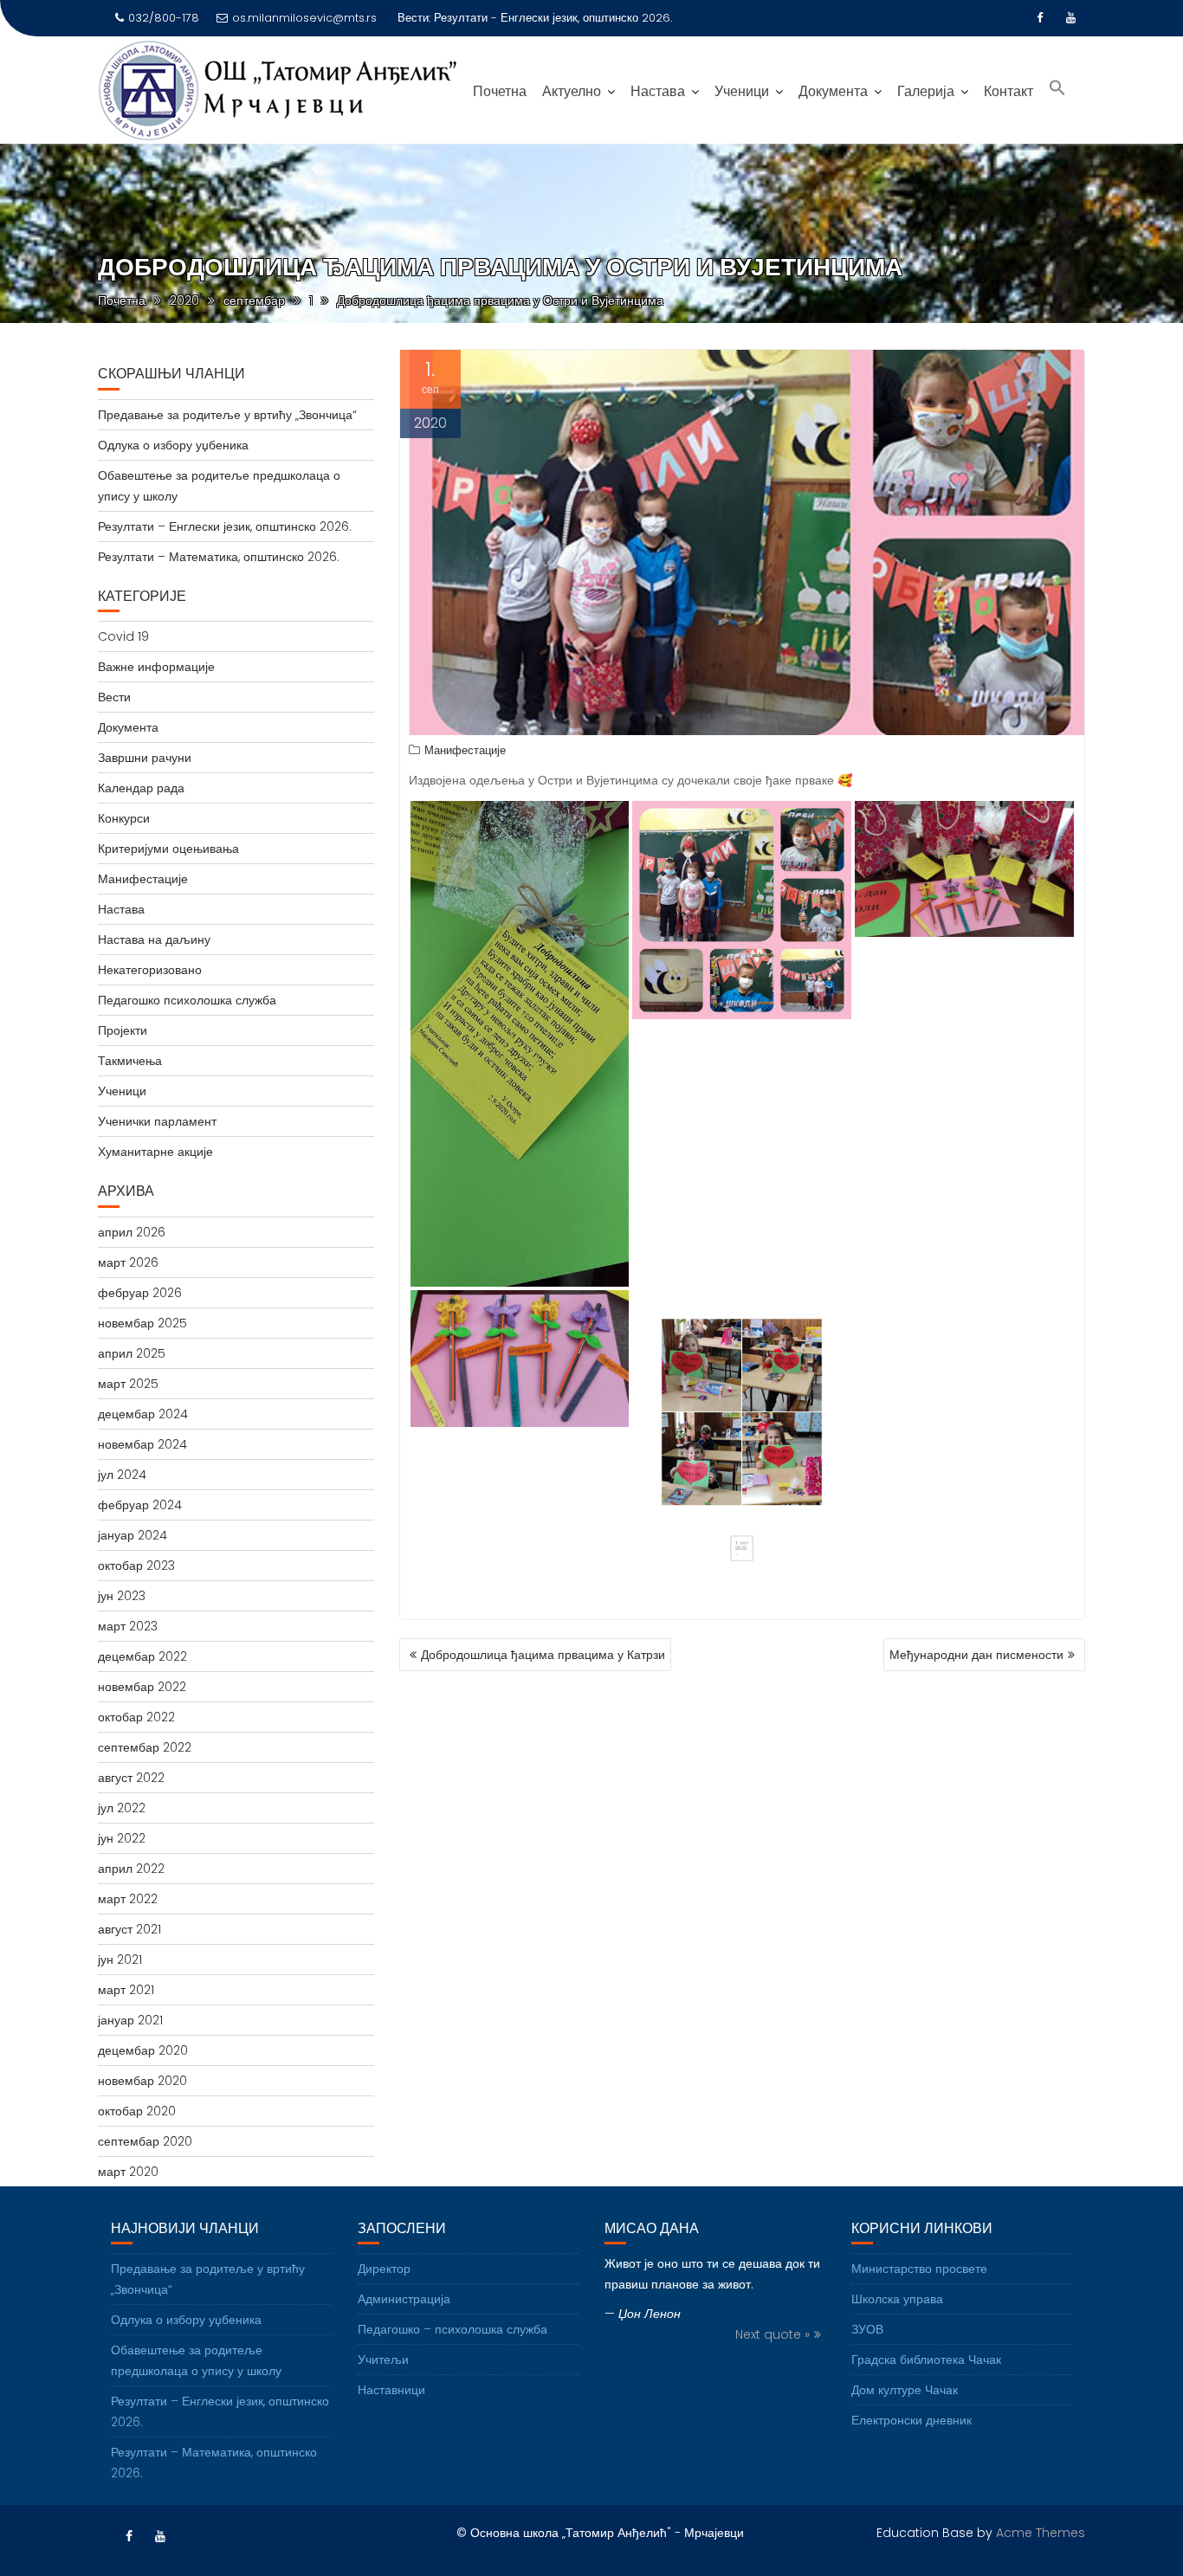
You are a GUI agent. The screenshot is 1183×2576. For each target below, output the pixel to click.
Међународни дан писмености (976, 1655)
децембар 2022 (142, 1656)
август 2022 (131, 1778)
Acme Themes (1041, 2533)
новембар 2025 (142, 1323)
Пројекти (123, 1030)
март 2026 (128, 1262)
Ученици (742, 91)
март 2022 (128, 1899)
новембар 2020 (142, 2081)
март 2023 (128, 1626)
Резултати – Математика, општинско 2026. (219, 557)
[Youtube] (1071, 18)
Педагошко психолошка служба (187, 1000)
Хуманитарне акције (155, 1152)
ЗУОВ (867, 2329)
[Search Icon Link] (1057, 90)
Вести (114, 697)
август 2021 (129, 1929)
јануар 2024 (133, 1535)
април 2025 (132, 1353)
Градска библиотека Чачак (926, 2360)
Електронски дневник (911, 2420)
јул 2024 (122, 1475)
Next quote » (773, 2334)
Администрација (404, 2299)
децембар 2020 (143, 2050)
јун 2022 (122, 1838)
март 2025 (128, 1384)
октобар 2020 (137, 2111)
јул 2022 (122, 1808)
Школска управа (897, 2299)
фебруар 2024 (140, 1505)
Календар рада (141, 788)
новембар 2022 (142, 1687)
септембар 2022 (145, 1747)
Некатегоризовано (150, 970)
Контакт (1008, 91)
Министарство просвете (919, 2269)
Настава (658, 91)
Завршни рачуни (145, 758)
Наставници (391, 2390)
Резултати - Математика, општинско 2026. (546, 18)
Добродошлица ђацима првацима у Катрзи (543, 1655)
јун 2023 (122, 1596)
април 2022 (131, 1869)
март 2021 (126, 1990)
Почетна (500, 91)
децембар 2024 (143, 1414)
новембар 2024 (142, 1444)
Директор (384, 2269)
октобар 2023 (136, 1566)
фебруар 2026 (140, 1293)
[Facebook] (1040, 18)
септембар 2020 (145, 2141)
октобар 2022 (136, 1717)
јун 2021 (120, 1959)
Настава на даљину (154, 939)
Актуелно (572, 91)
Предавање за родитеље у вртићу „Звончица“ (227, 415)
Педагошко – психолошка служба (453, 2329)
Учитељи (383, 2360)
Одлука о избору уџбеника (173, 445)
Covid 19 (123, 636)
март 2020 (128, 2172)
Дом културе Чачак (905, 2390)
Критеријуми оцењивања (168, 849)
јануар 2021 (130, 2020)
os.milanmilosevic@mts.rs (304, 18)
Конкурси (124, 818)
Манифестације (465, 750)
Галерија (926, 91)
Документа (833, 91)
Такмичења (130, 1061)
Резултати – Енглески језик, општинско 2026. (225, 526)
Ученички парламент (157, 1121)
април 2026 (132, 1232)
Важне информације (156, 667)
